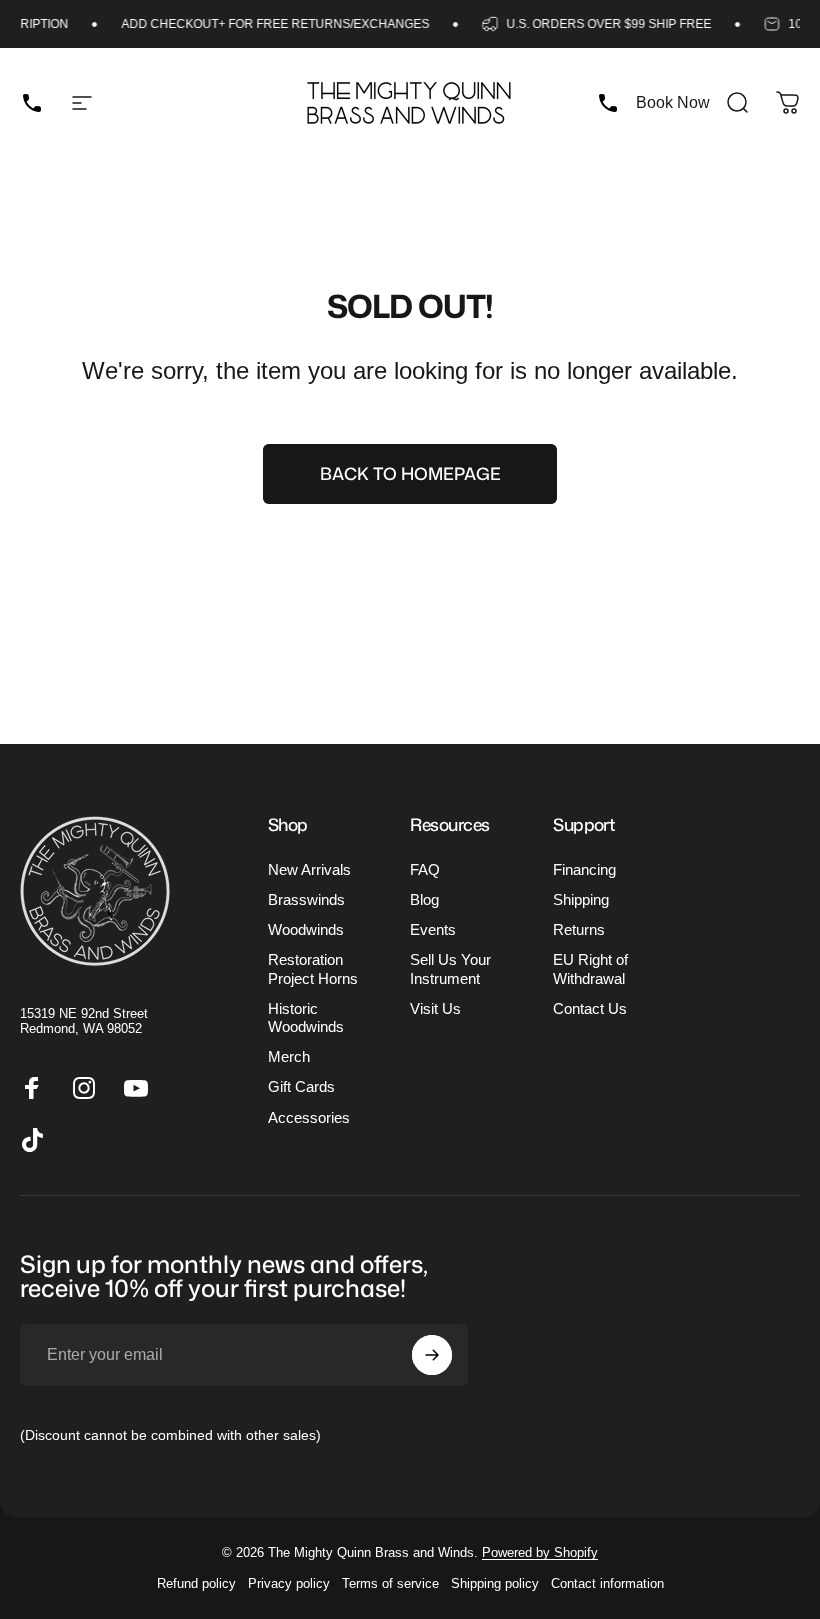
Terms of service (390, 1583)
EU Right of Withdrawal (590, 969)
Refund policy (196, 1583)
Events (433, 930)
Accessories (309, 1118)
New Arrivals (309, 870)
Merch (289, 1057)
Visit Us (435, 1009)
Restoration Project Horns (313, 969)
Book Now (673, 102)
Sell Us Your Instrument (450, 969)
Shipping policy (495, 1583)
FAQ (425, 870)
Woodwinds (306, 930)
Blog (424, 900)
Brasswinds (306, 900)
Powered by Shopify (540, 1552)
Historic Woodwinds (306, 1018)
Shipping (581, 900)
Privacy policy (289, 1583)
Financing (584, 870)
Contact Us (590, 1009)
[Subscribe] (432, 1355)
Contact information (607, 1583)
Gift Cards (301, 1087)
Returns (579, 930)
